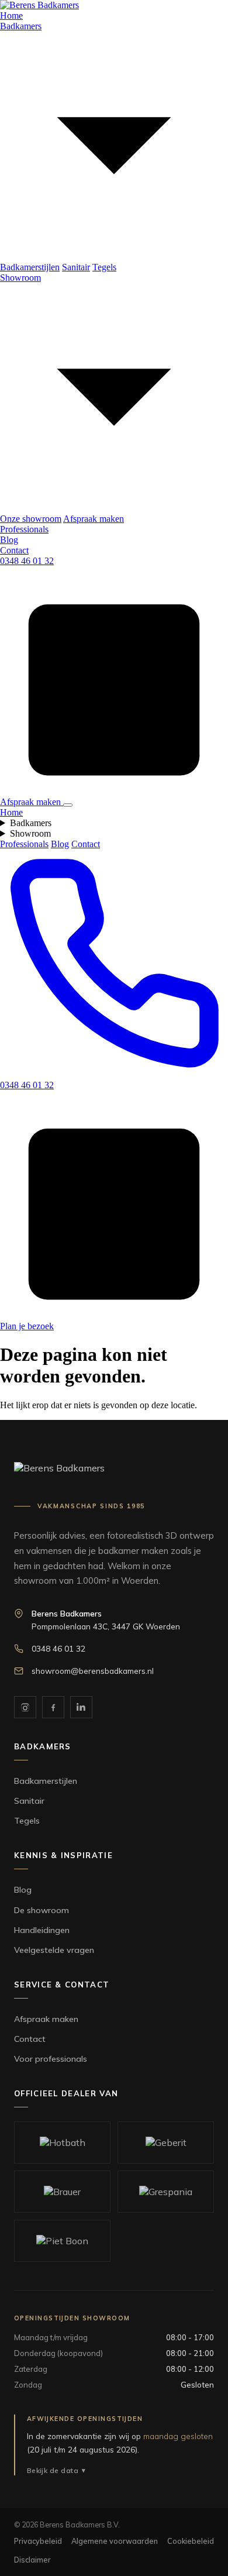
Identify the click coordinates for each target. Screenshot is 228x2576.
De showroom (42, 1910)
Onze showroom (31, 519)
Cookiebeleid (191, 2541)
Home (11, 16)
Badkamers (31, 823)
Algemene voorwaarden (115, 2541)
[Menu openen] (68, 805)
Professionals (24, 529)
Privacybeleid (38, 2541)
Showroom (30, 833)
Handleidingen (42, 1930)
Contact (14, 550)
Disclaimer (32, 2560)
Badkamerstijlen (30, 267)
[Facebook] (53, 1707)
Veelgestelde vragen (54, 1950)
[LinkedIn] (81, 1707)
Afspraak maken (94, 519)
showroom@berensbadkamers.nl (93, 1671)
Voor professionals (51, 2059)
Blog (9, 540)
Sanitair (76, 267)
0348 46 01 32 (27, 561)
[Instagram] (25, 1707)
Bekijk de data (53, 2470)
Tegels (104, 267)
